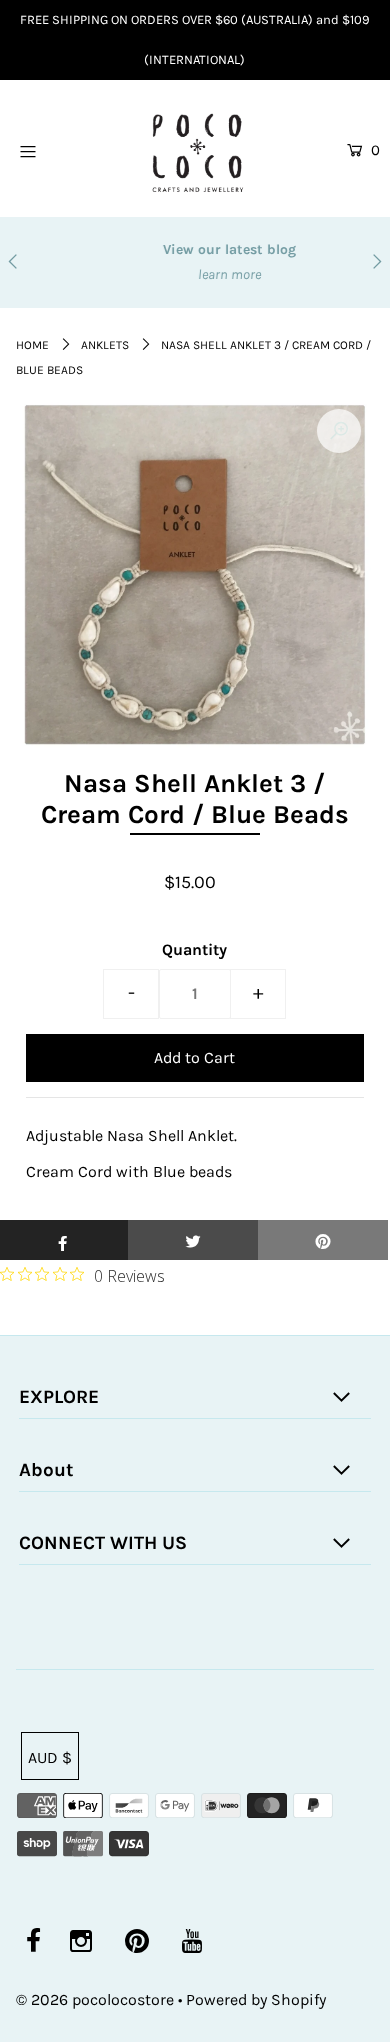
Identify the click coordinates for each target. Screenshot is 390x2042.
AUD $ (50, 1757)
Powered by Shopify (256, 1999)
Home (32, 345)
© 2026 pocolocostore (95, 1999)
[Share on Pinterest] (323, 1240)
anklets (105, 345)
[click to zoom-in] (339, 431)
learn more (195, 274)
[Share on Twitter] (193, 1240)
